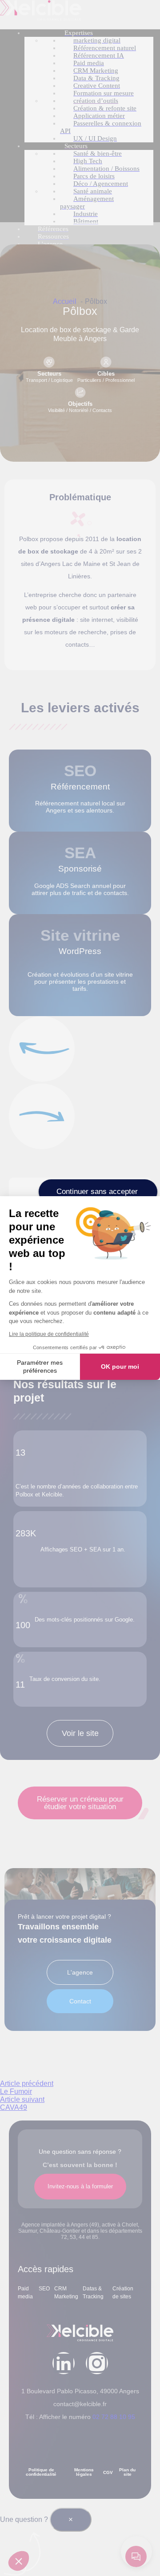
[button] (19, 2561)
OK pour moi (120, 1367)
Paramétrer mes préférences (40, 1367)
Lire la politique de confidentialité (49, 1334)
